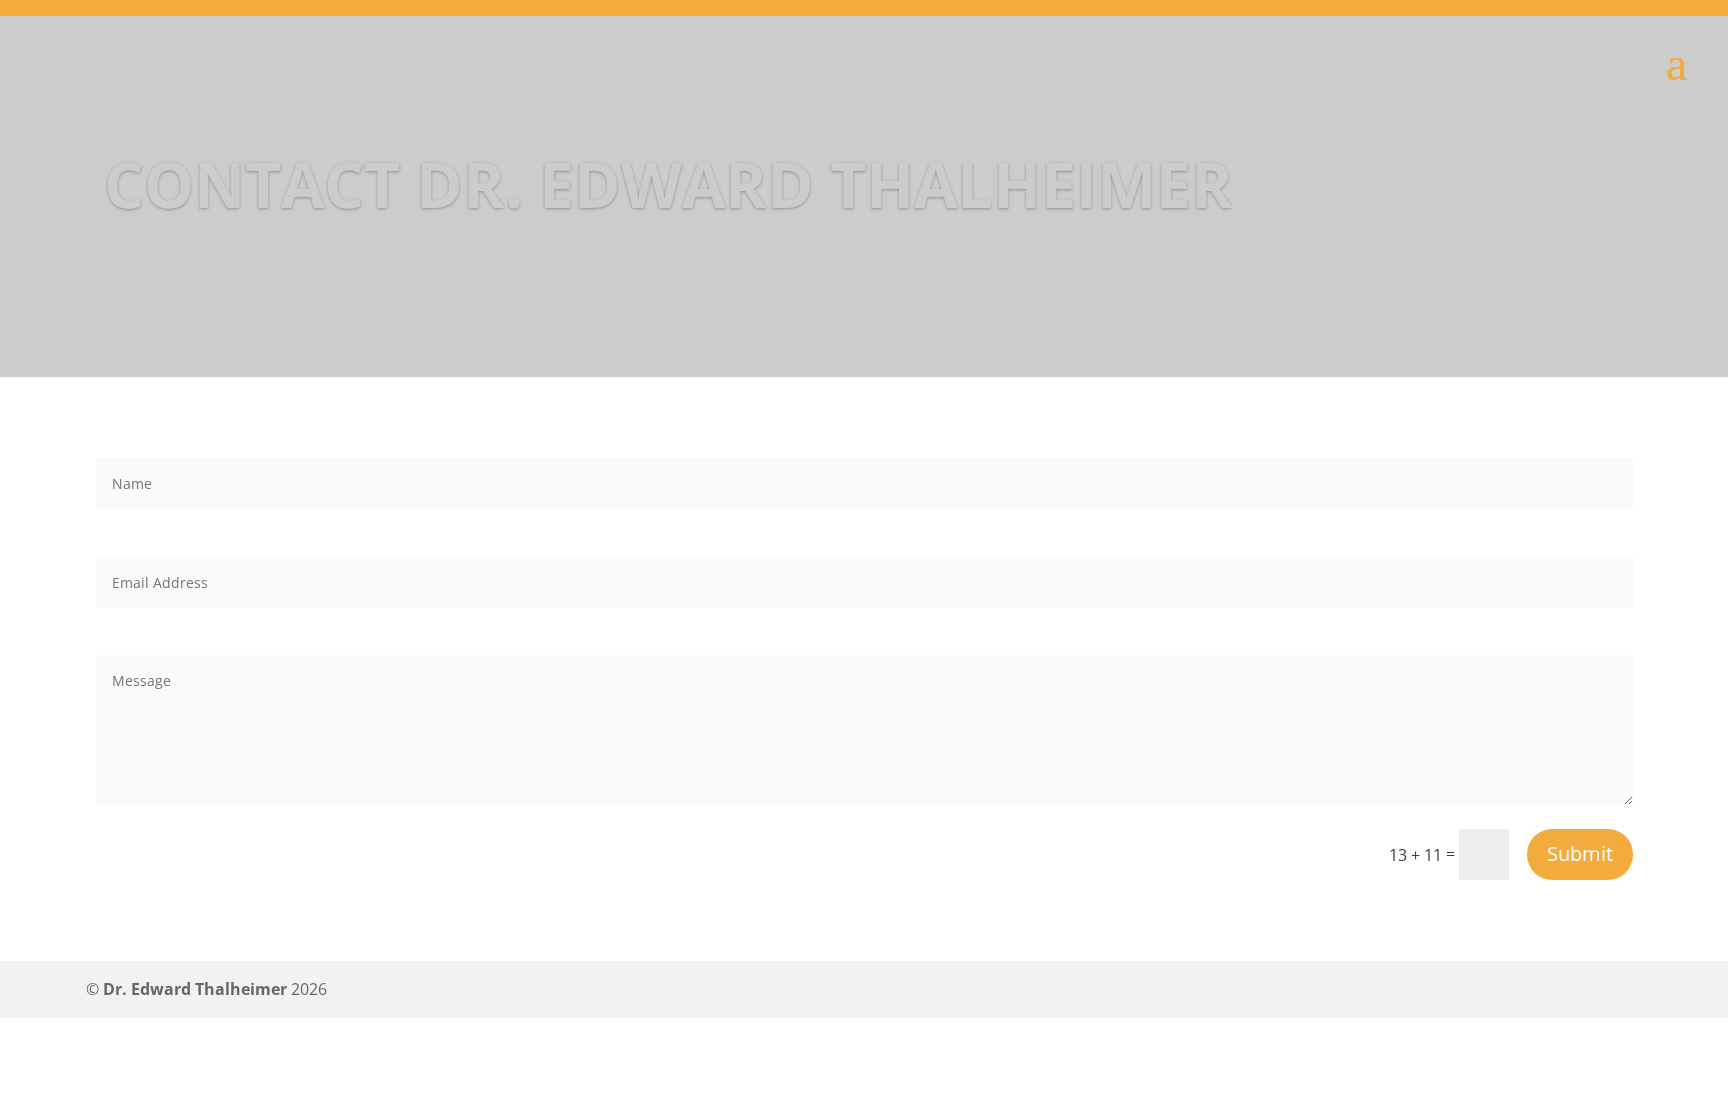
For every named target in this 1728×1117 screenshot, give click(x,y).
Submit (1580, 853)
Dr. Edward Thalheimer (195, 989)
